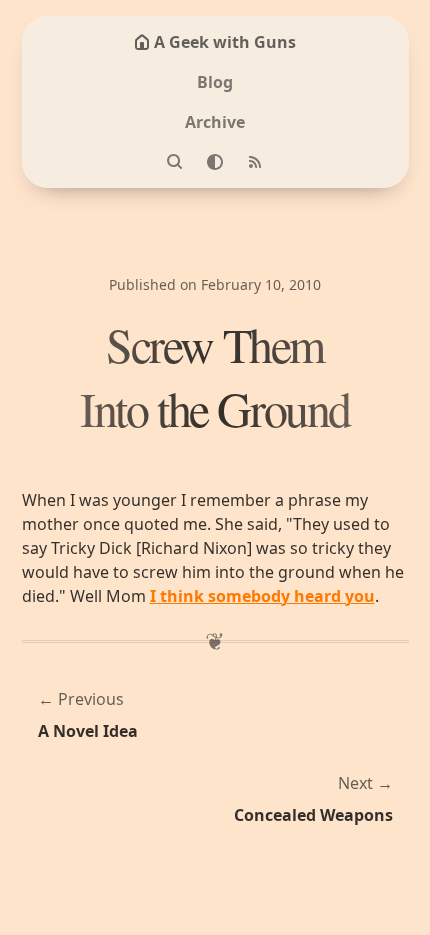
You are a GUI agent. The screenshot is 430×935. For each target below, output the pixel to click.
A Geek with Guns (225, 42)
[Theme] (215, 162)
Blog (215, 82)
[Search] (175, 162)
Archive (215, 122)
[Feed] (255, 162)
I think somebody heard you (262, 596)
